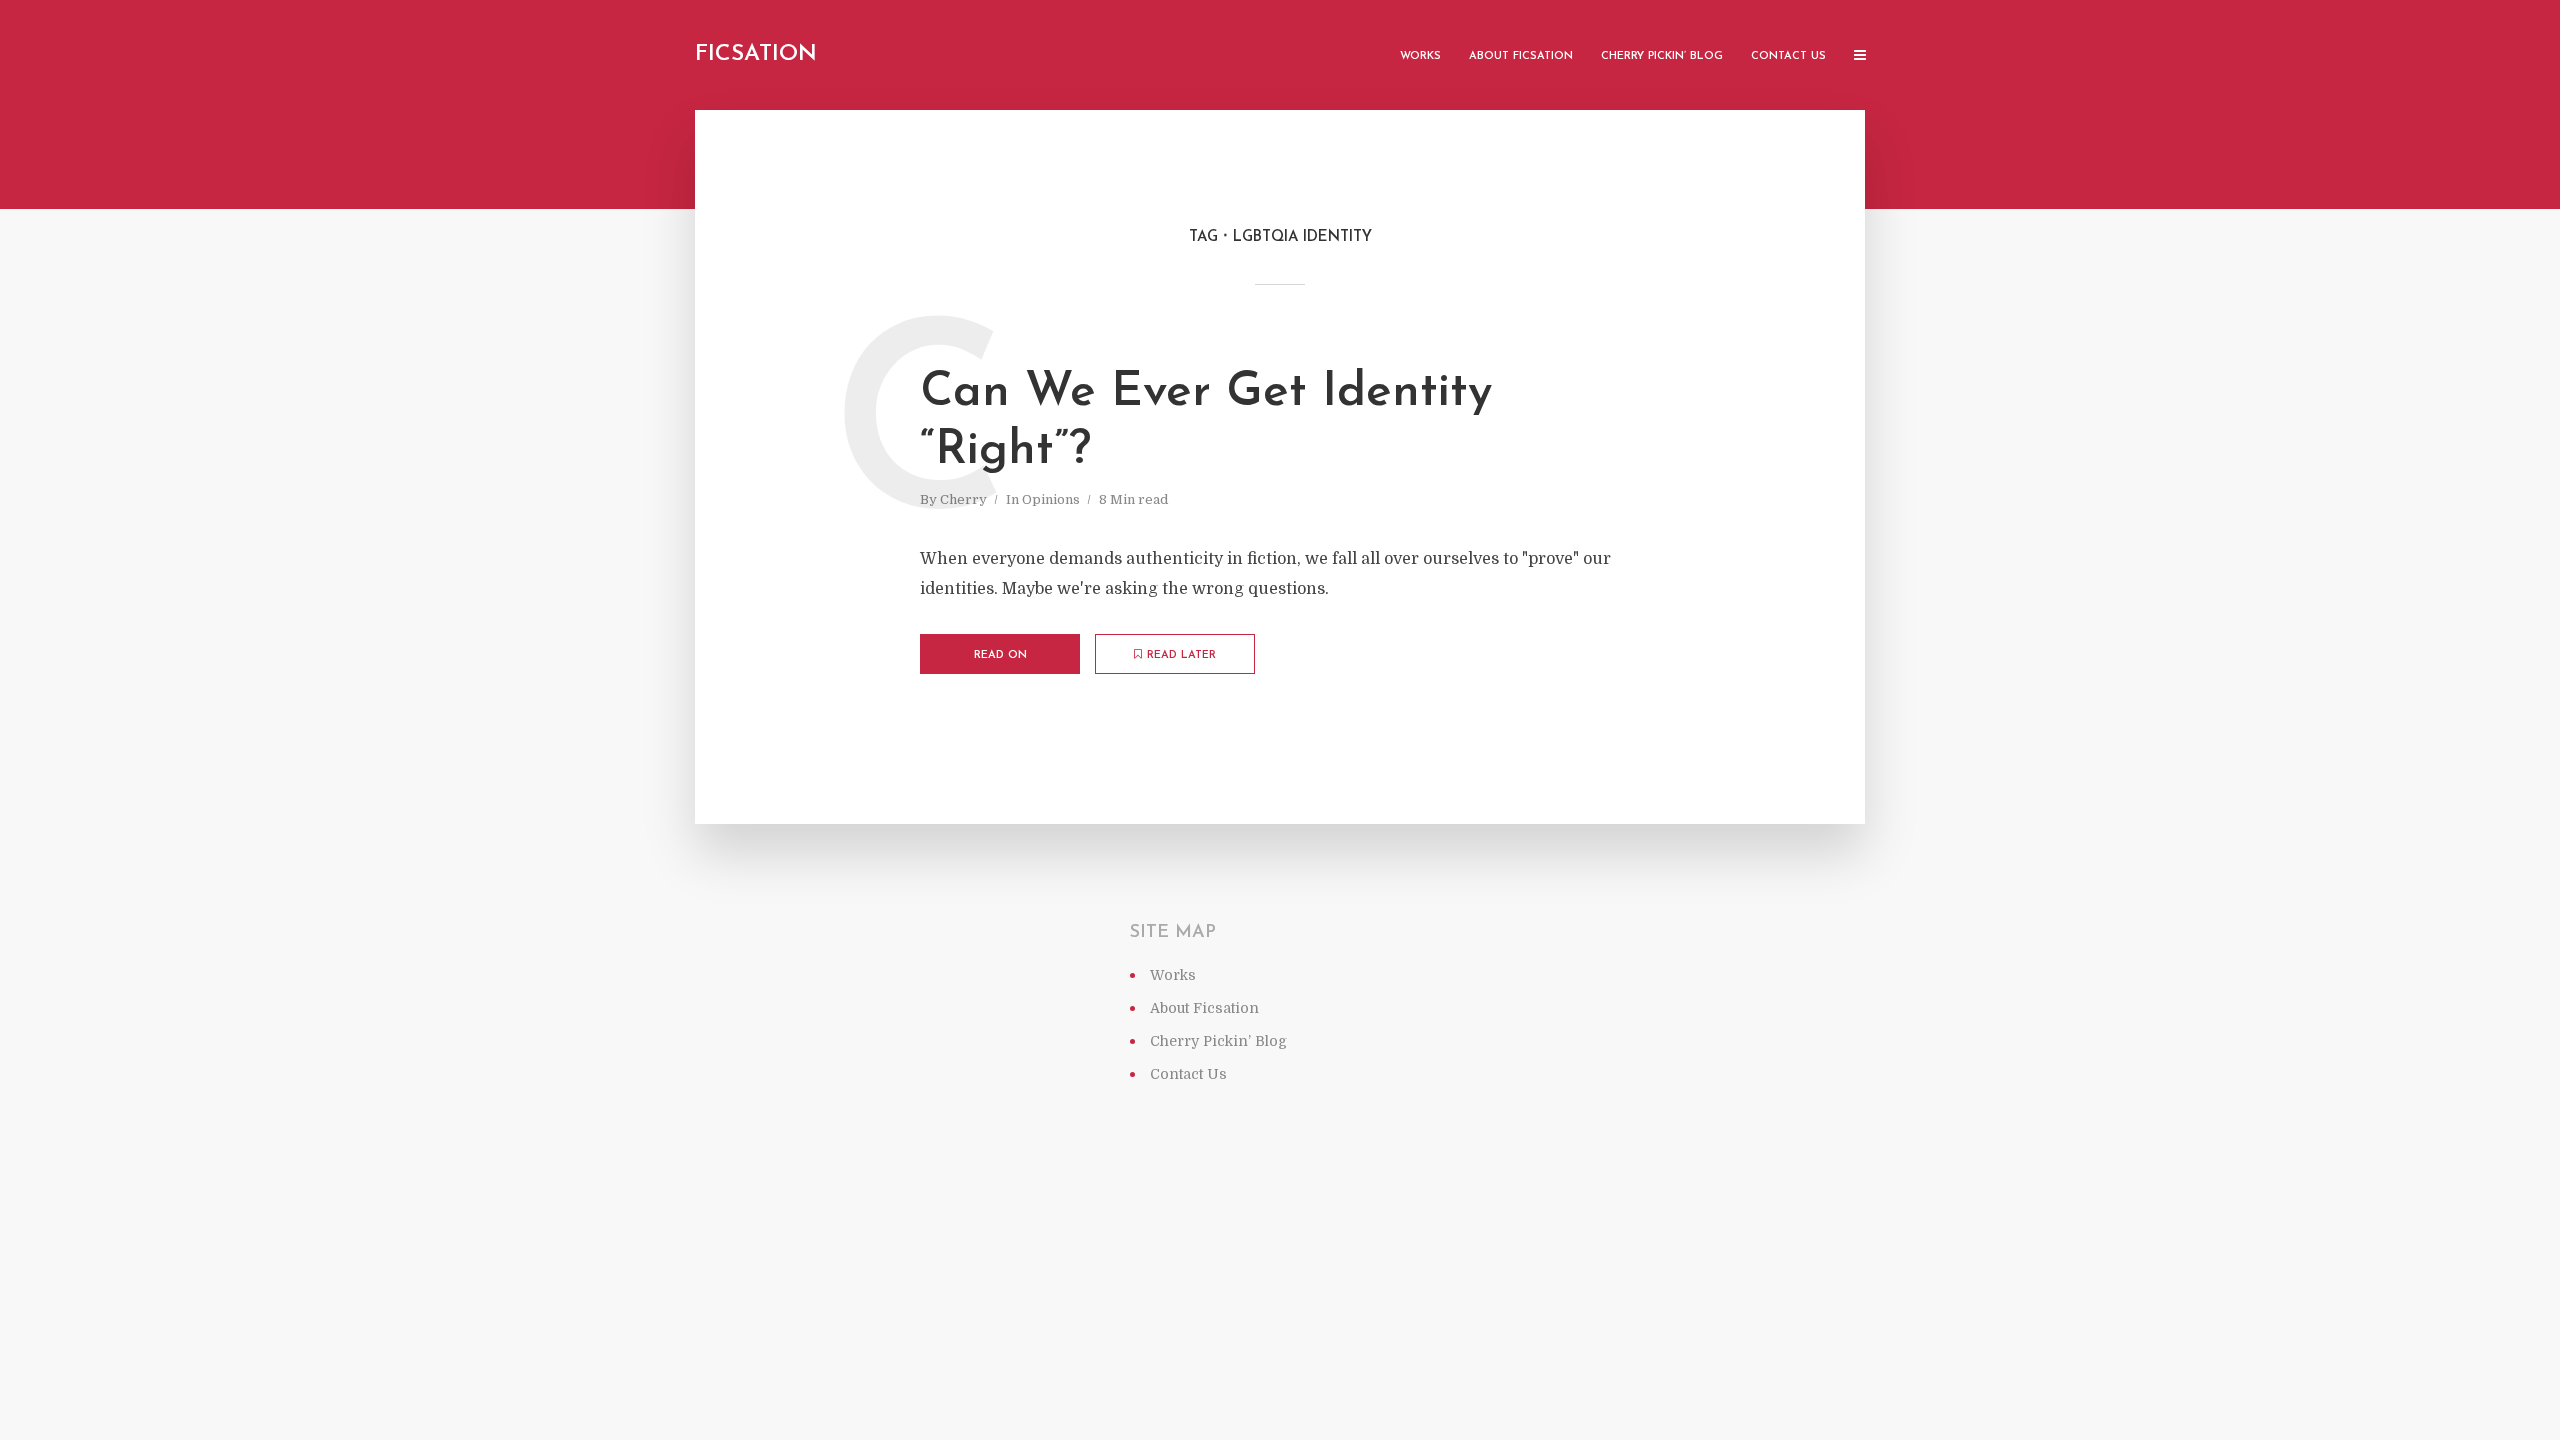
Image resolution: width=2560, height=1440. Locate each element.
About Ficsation (1521, 56)
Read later (1181, 655)
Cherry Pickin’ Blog (1662, 56)
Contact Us (1788, 56)
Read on (1000, 655)
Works (1420, 56)
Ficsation (756, 54)
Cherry (963, 499)
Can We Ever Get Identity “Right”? (1206, 422)
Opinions (1051, 499)
